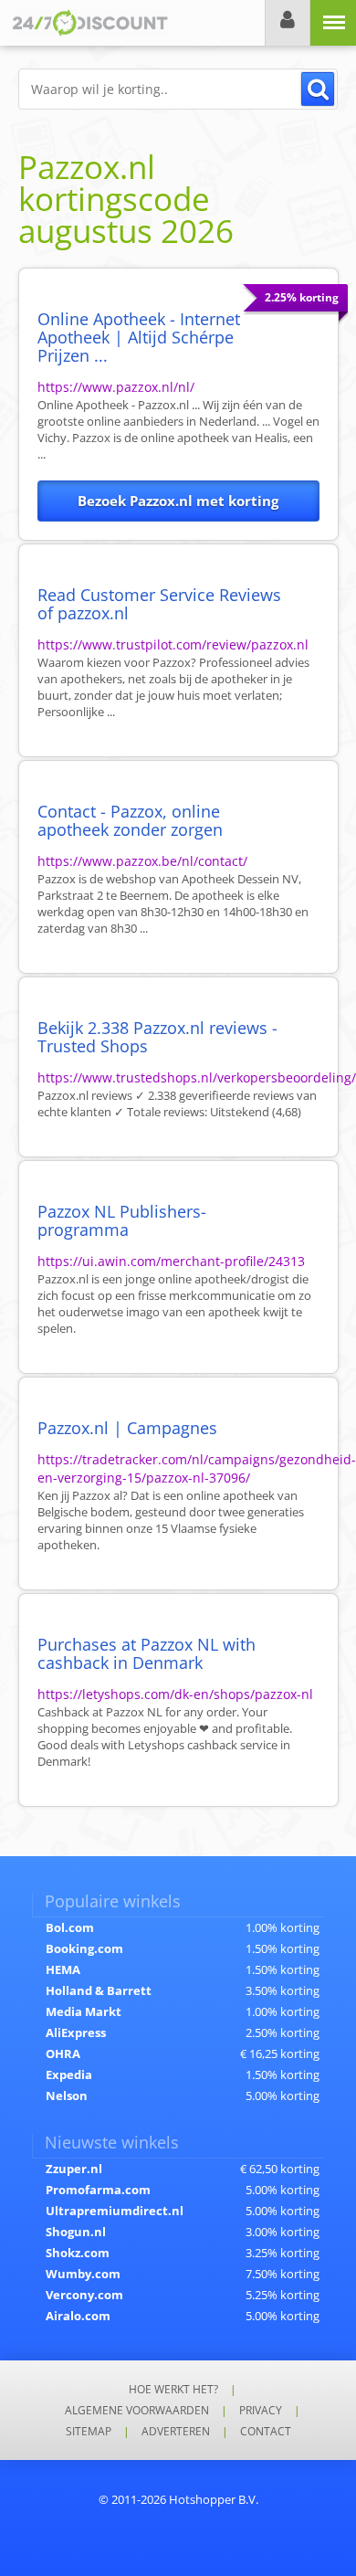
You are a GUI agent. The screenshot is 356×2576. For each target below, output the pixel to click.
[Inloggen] (288, 23)
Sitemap (89, 2431)
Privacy (261, 2410)
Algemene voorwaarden (137, 2410)
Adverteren (176, 2431)
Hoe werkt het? (173, 2389)
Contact (266, 2431)
